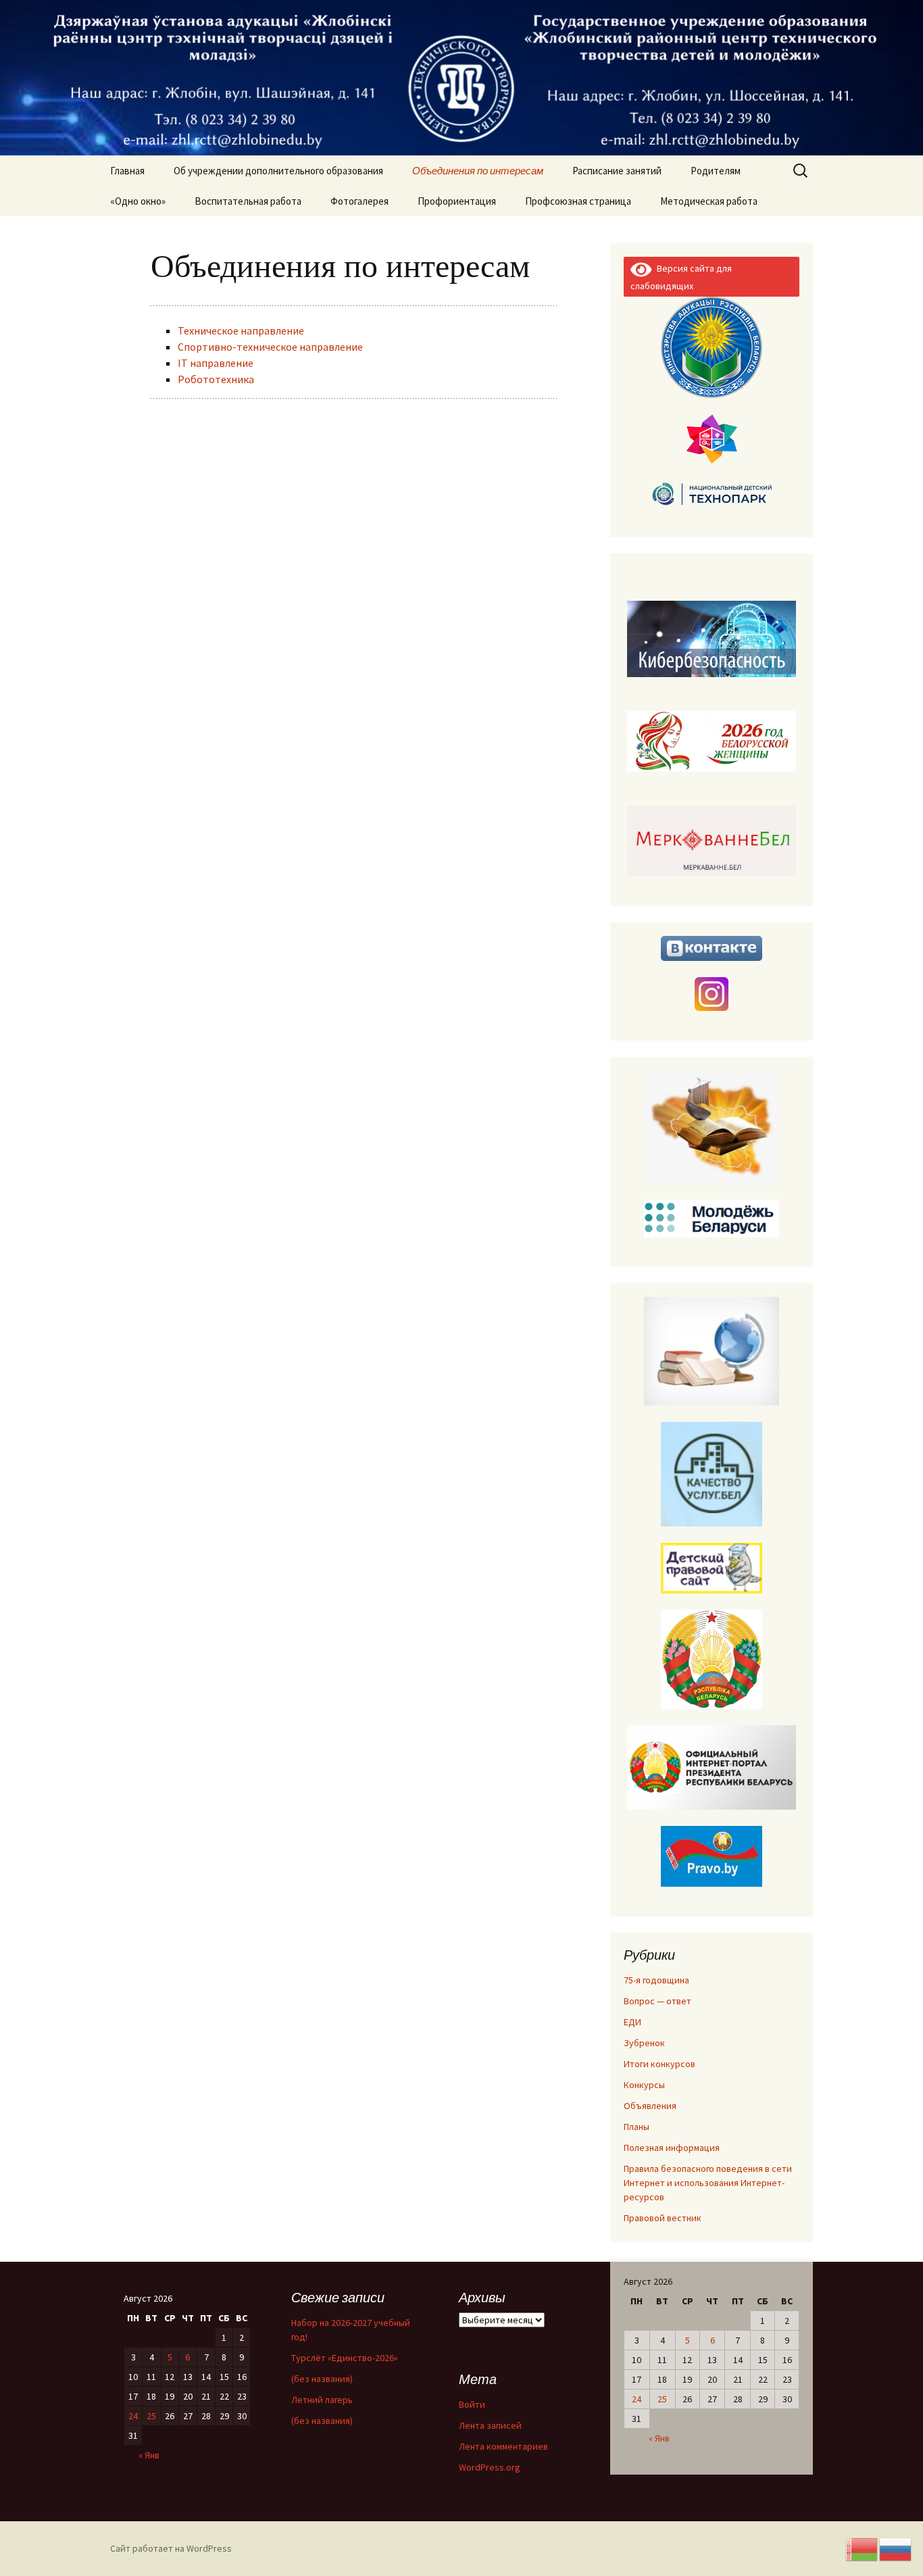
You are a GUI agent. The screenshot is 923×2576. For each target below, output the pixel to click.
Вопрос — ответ (657, 2001)
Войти (472, 2404)
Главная (127, 171)
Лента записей (490, 2425)
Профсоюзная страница (578, 201)
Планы (637, 2127)
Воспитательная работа (248, 201)
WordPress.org (490, 2467)
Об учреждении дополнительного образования (278, 171)
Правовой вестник (663, 2218)
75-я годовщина (656, 1980)
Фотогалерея (359, 201)
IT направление (216, 363)
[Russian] (896, 2548)
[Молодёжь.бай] (712, 1217)
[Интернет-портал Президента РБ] (712, 1766)
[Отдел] (712, 1126)
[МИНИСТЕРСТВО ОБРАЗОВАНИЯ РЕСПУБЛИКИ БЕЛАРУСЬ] (712, 346)
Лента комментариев (503, 2446)
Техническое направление (241, 330)
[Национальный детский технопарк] (712, 493)
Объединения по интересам (478, 171)
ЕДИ (632, 2022)
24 (637, 2399)
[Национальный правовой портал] (712, 1855)
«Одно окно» (138, 201)
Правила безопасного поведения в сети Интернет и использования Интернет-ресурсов (708, 2183)
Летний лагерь (322, 2400)
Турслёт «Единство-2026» (345, 2358)
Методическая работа (709, 201)
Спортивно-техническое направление (270, 347)
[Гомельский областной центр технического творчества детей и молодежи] (712, 439)
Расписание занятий (617, 171)
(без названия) (322, 2379)
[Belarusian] (862, 2548)
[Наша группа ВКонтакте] (712, 947)
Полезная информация (672, 2148)
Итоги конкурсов (659, 2064)
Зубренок (644, 2043)
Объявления (650, 2106)
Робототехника (216, 379)
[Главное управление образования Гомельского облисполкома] (712, 1350)
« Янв (659, 2438)
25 (662, 2399)
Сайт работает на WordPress (171, 2548)
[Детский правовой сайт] (712, 1567)
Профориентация (457, 201)
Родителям (716, 171)
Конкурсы (644, 2085)
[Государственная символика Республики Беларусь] (712, 1658)
